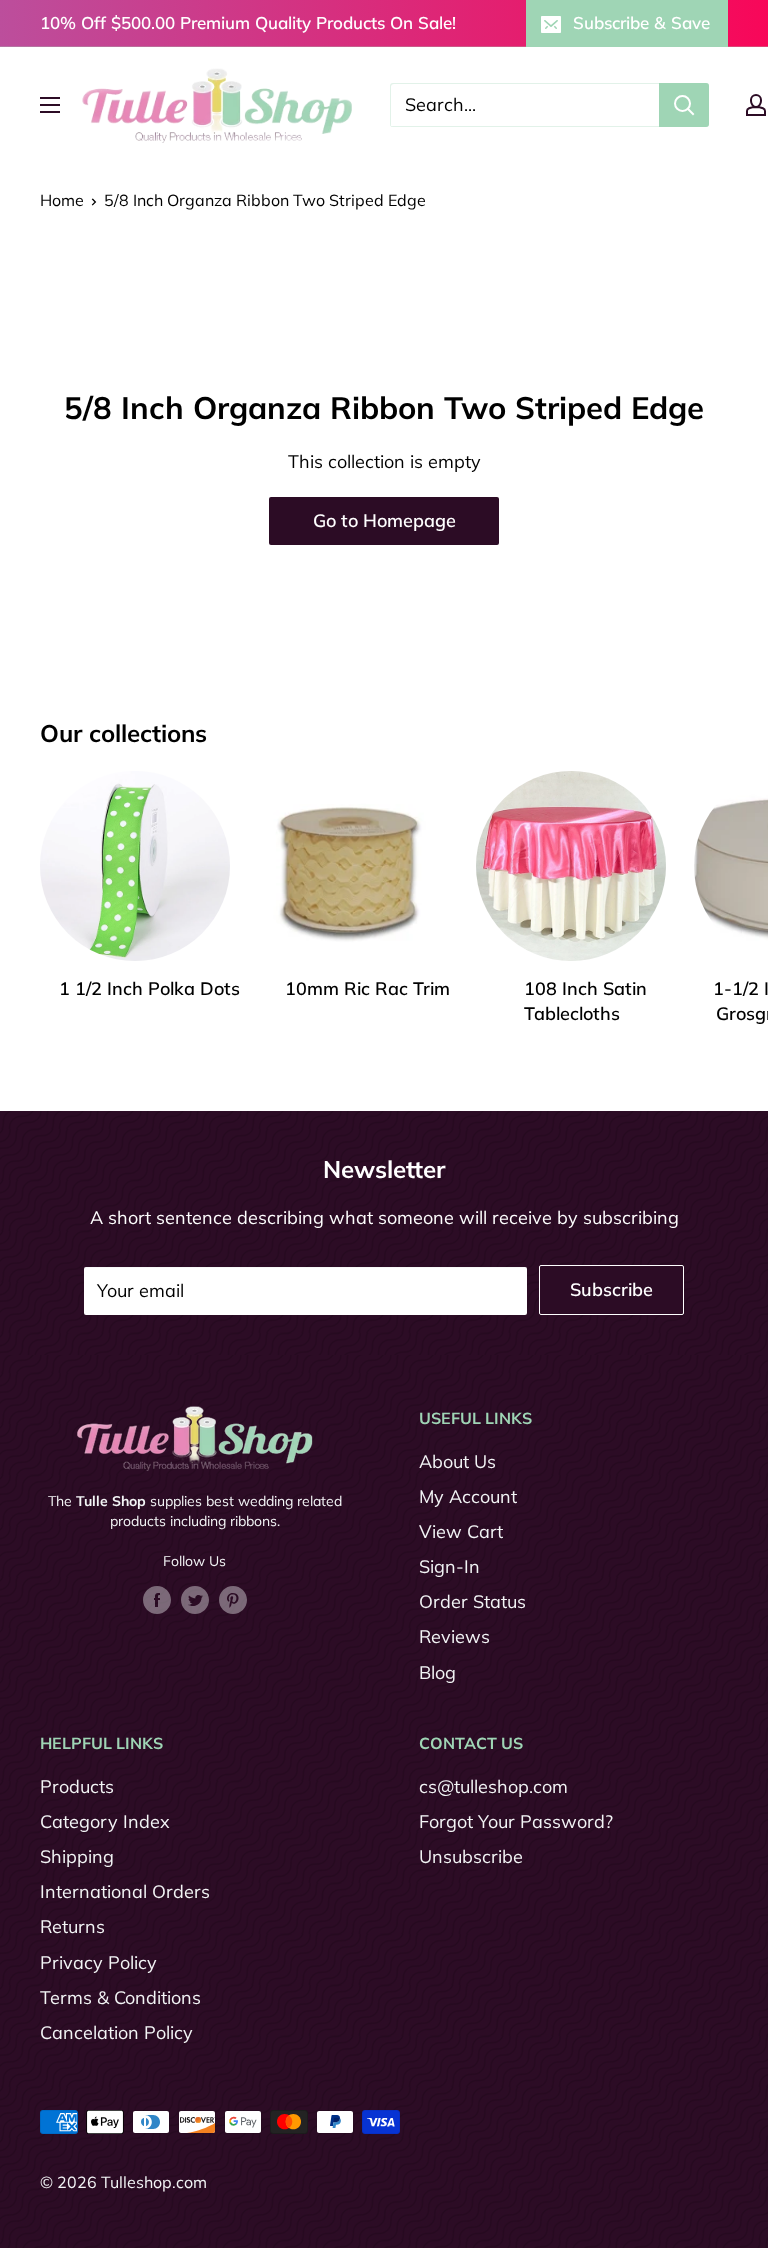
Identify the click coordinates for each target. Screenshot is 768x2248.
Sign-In (449, 1566)
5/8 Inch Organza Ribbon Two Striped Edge (265, 200)
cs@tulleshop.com (493, 1786)
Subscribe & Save (641, 22)
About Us (457, 1461)
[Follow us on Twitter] (195, 1599)
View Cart (461, 1531)
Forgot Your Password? (516, 1821)
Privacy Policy (98, 1962)
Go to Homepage (384, 520)
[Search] (684, 105)
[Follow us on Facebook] (157, 1599)
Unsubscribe (471, 1856)
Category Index (105, 1821)
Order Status (472, 1601)
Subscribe (611, 1289)
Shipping (77, 1856)
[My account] (756, 105)
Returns (72, 1926)
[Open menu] (50, 105)
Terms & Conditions (120, 1997)
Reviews (454, 1636)
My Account (468, 1496)
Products (77, 1786)
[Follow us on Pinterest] (233, 1599)
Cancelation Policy (116, 2032)
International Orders (125, 1891)
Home (62, 200)
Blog (437, 1672)
